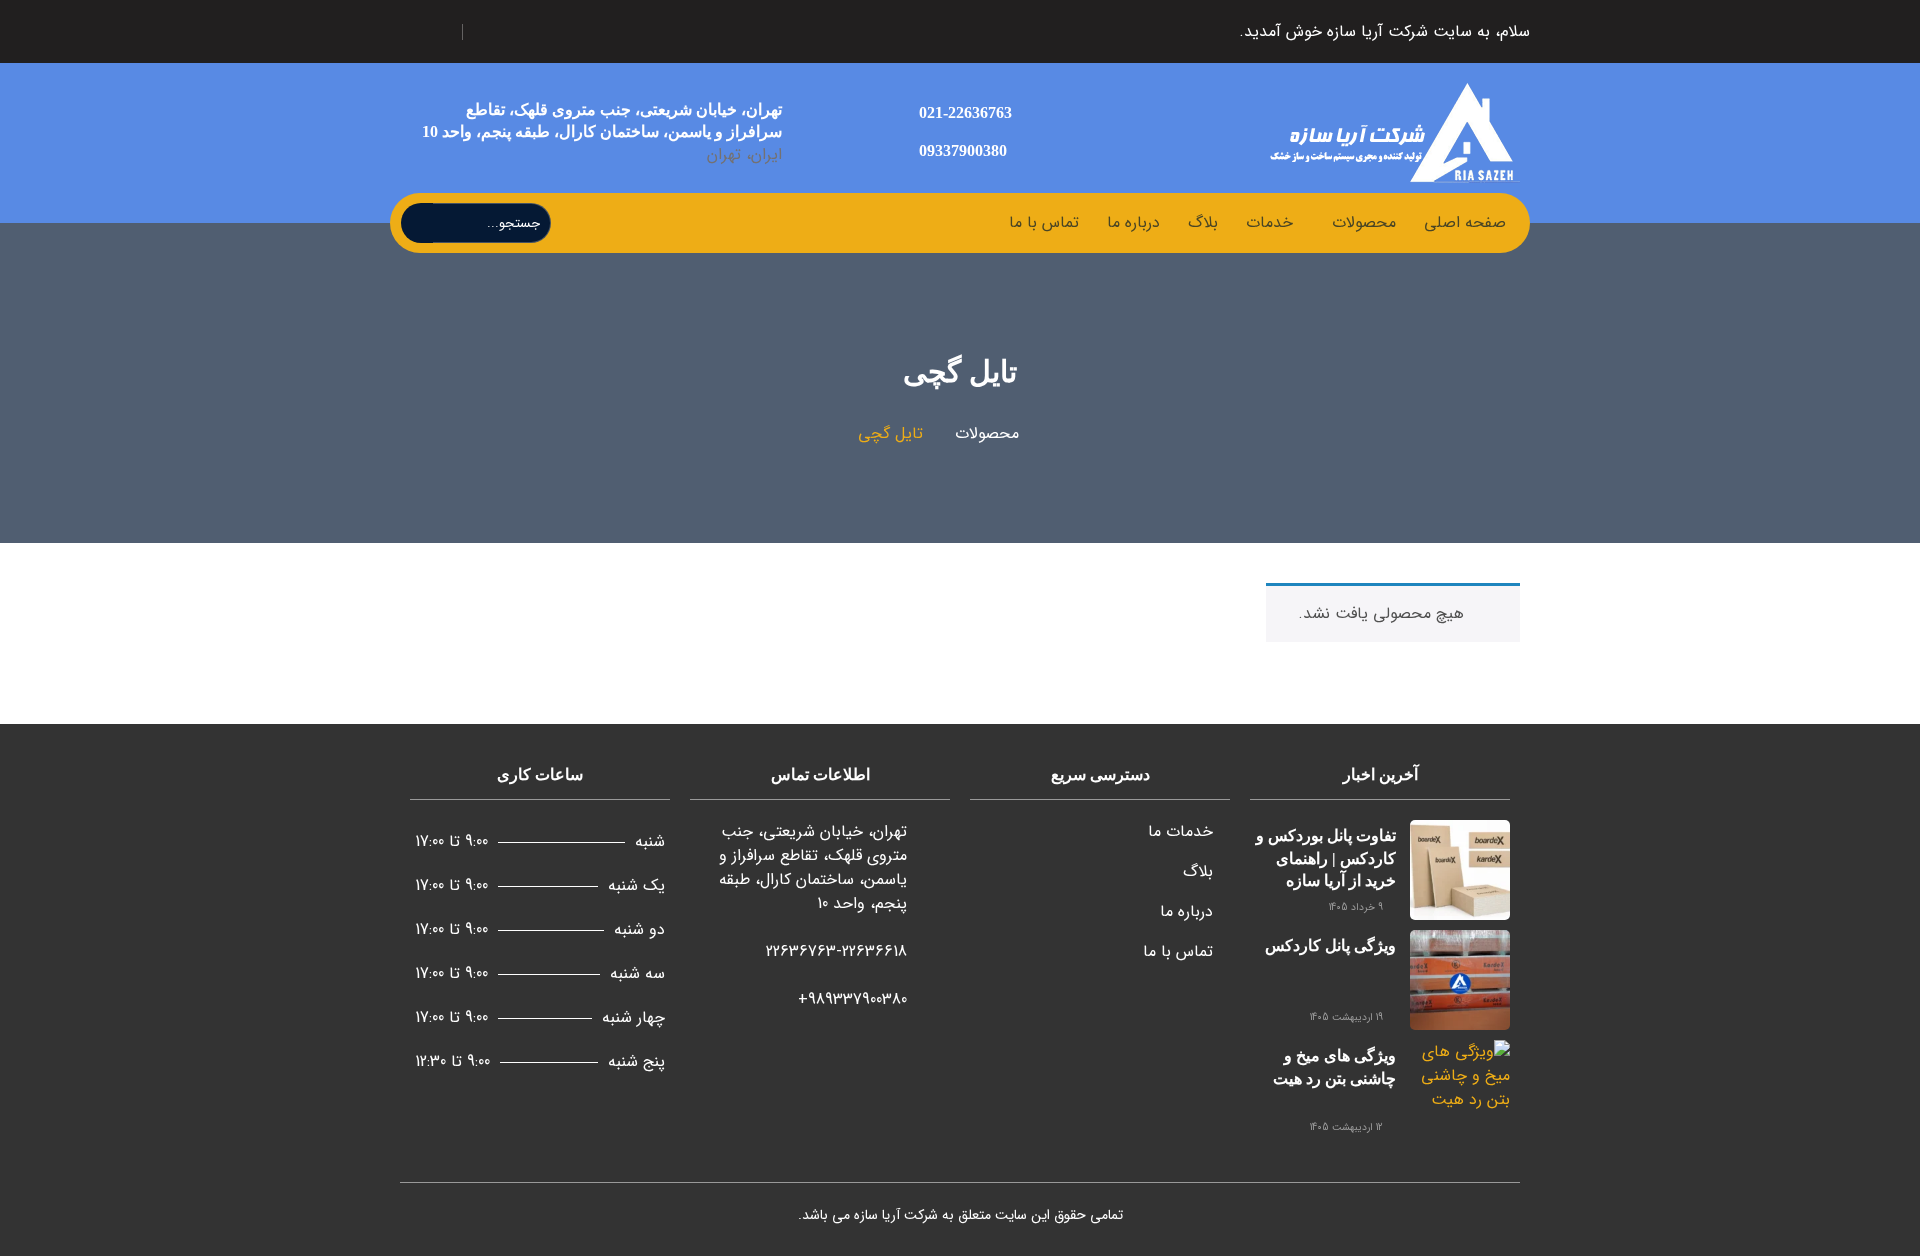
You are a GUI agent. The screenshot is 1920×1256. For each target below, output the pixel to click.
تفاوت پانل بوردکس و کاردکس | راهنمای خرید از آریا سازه (1326, 858)
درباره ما (1133, 222)
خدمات (1269, 222)
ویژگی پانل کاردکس (1330, 945)
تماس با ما (1044, 222)
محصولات (1364, 222)
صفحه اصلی (1465, 222)
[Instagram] (599, 31)
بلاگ (1203, 222)
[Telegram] (551, 31)
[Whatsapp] (503, 31)
